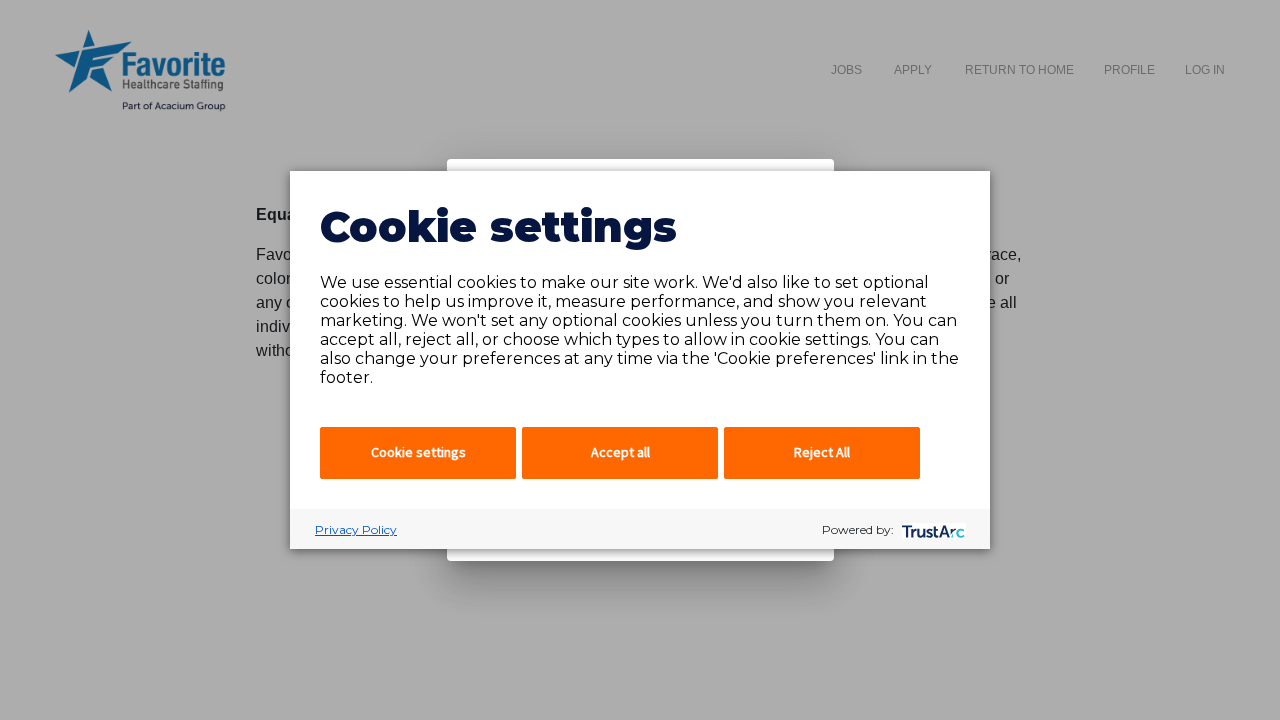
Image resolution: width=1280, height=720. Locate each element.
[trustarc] (931, 529)
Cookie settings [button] (418, 452)
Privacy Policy (356, 529)
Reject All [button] (822, 452)
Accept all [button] (620, 452)
